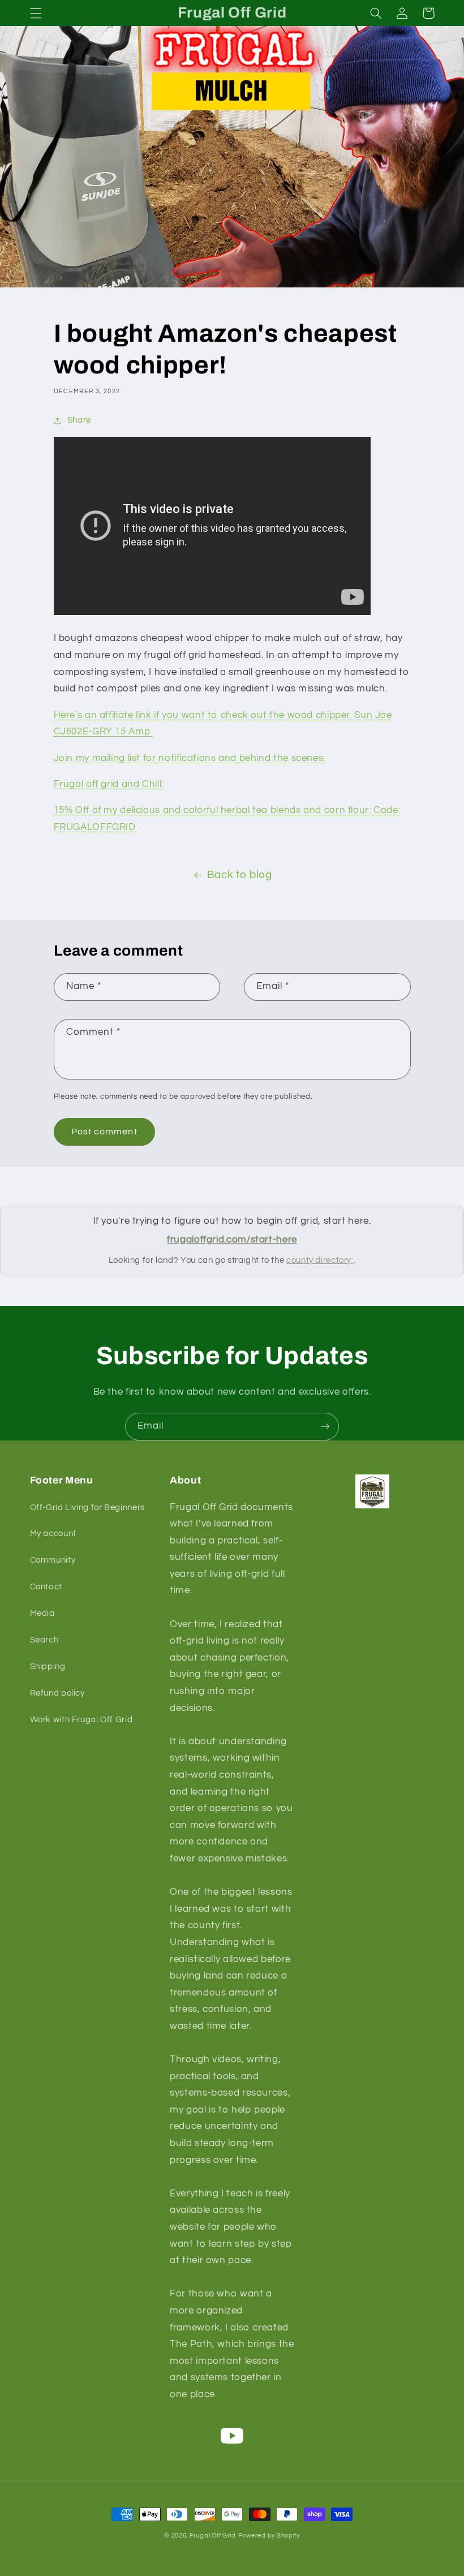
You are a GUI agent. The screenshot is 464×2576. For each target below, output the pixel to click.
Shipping (48, 1667)
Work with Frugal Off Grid (81, 1720)
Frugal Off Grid (213, 2536)
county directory (320, 1260)
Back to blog (240, 875)
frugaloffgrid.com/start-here (232, 1240)
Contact (46, 1587)
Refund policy (57, 1693)
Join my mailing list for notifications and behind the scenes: (190, 758)
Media (42, 1613)
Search (44, 1640)
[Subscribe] (325, 1427)
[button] (36, 13)
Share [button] (79, 420)
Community (53, 1560)
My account (53, 1534)
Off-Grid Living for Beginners (87, 1508)
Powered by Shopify (269, 2536)
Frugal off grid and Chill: (109, 784)
